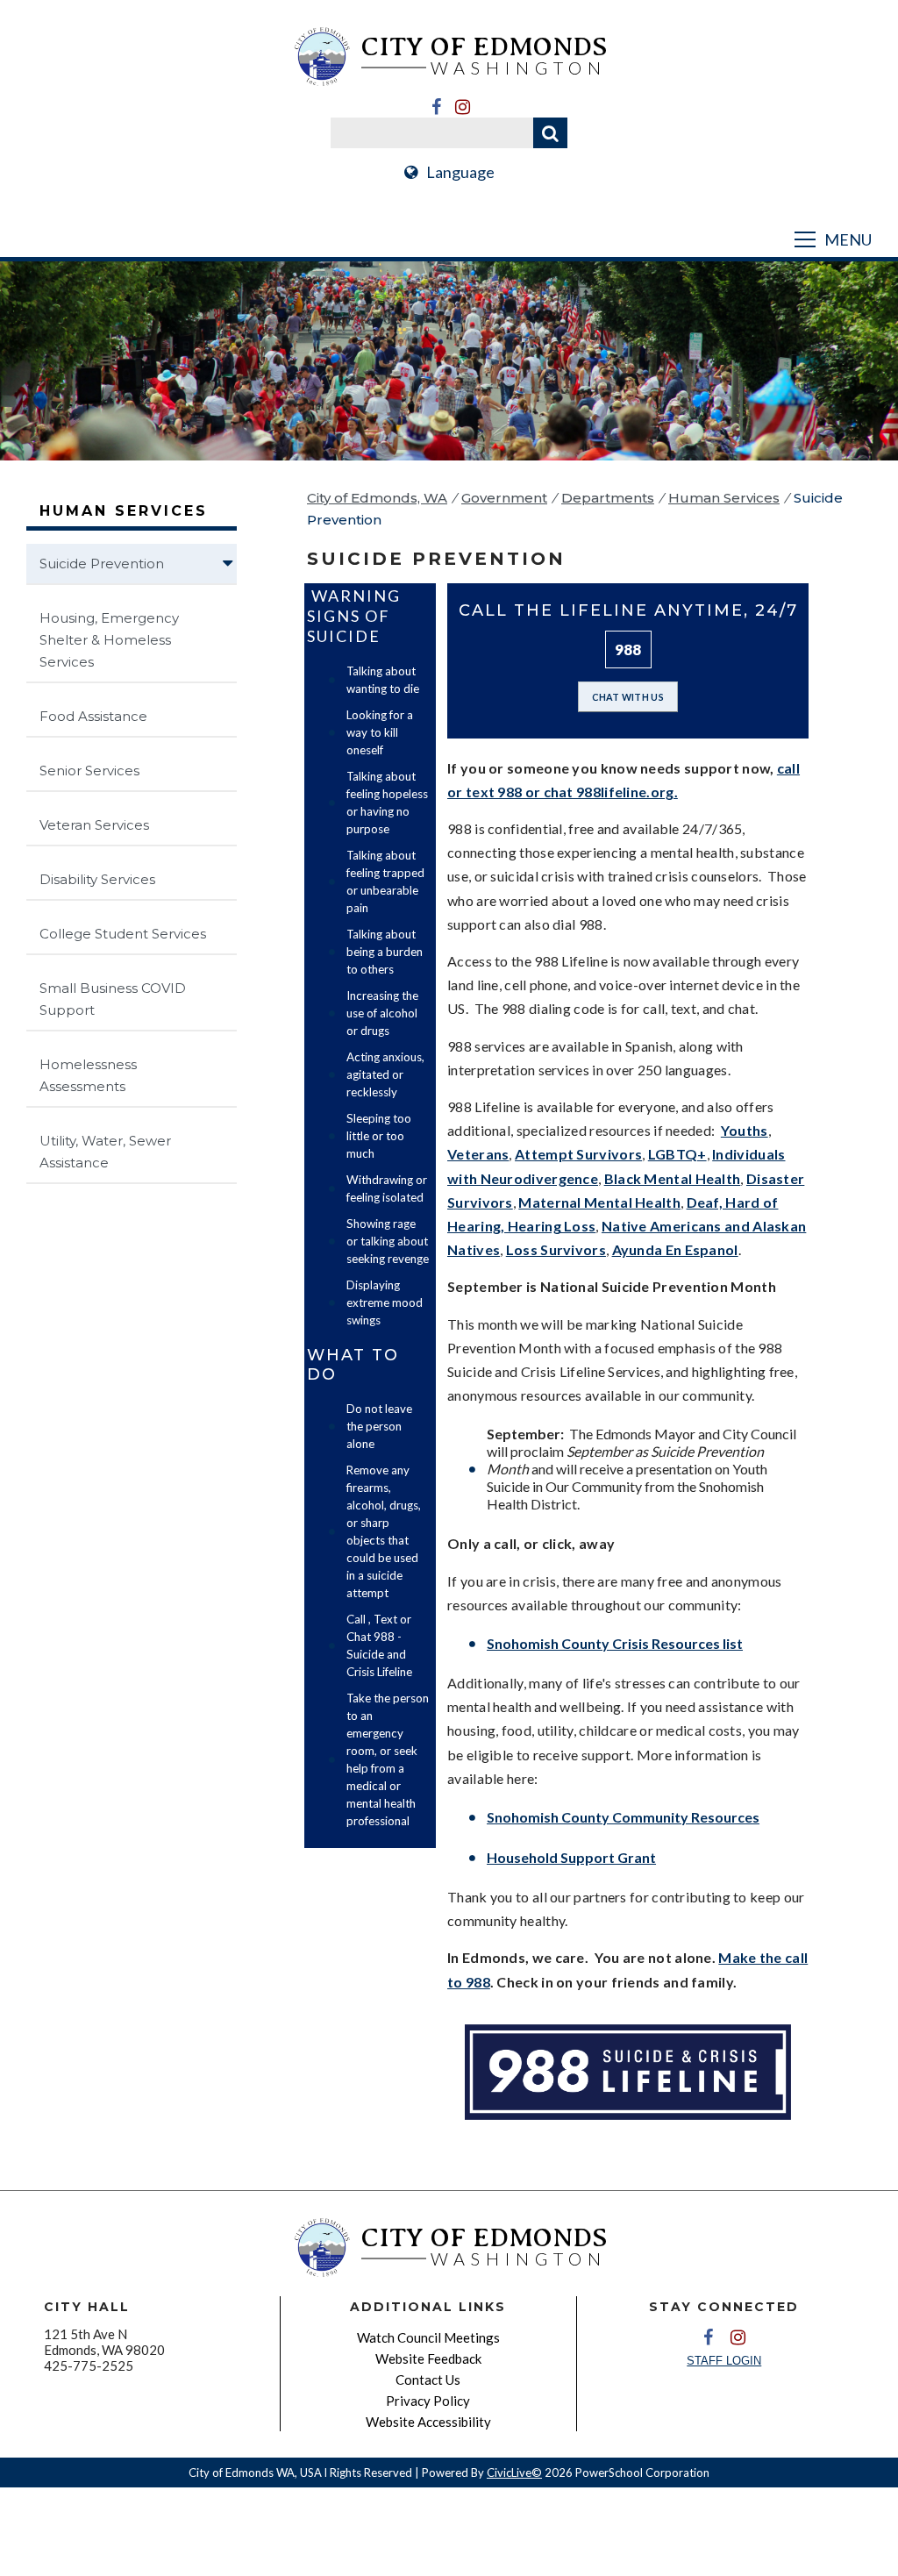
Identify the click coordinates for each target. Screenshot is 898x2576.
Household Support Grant (571, 1857)
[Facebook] (436, 107)
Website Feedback (428, 2358)
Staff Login (724, 2361)
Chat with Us (628, 697)
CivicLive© (514, 2473)
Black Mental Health (673, 1178)
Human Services (724, 498)
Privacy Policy (428, 2401)
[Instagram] (462, 107)
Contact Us (428, 2380)
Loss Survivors (556, 1249)
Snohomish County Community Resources (623, 1817)
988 (628, 649)
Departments (608, 498)
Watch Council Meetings (428, 2337)
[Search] (550, 133)
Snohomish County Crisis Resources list (615, 1643)
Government (504, 498)
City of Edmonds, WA (377, 498)
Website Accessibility (428, 2422)
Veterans (478, 1154)
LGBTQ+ (677, 1154)
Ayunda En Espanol (675, 1249)
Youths (745, 1130)
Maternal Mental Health (599, 1202)
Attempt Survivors (578, 1154)
